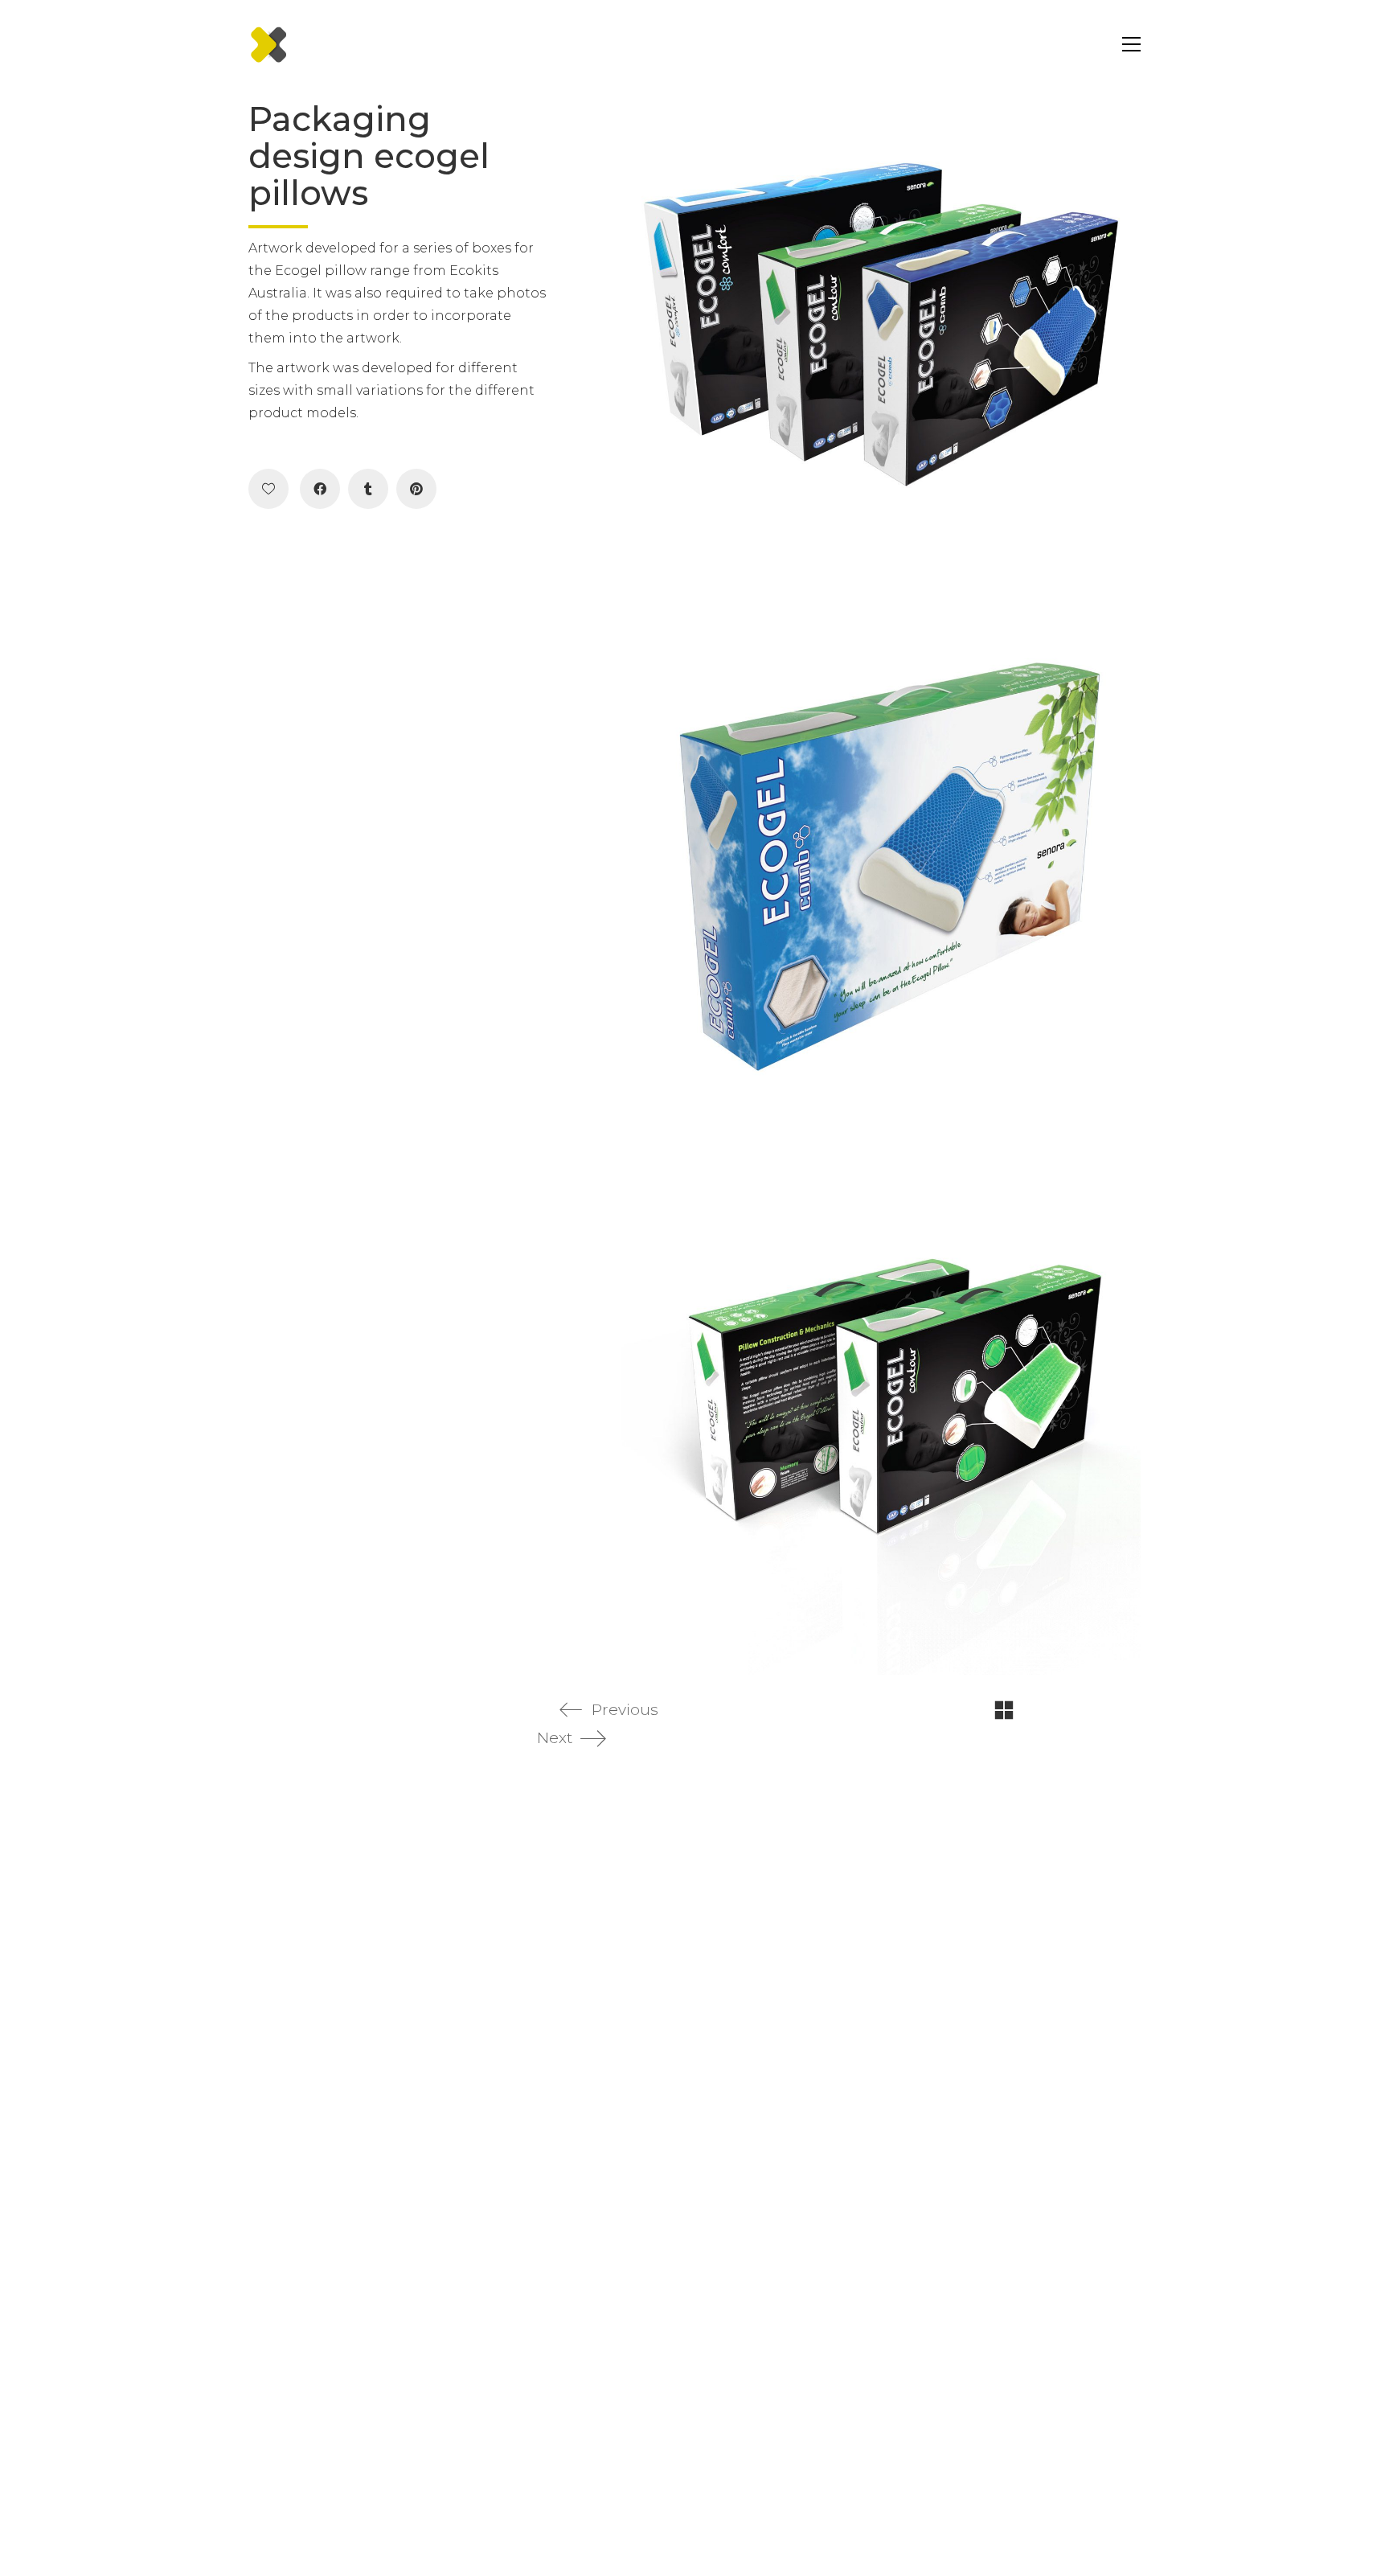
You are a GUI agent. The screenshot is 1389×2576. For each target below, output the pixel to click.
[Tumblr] (368, 489)
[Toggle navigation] (1127, 44)
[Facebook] (320, 489)
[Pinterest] (416, 489)
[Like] (268, 489)
